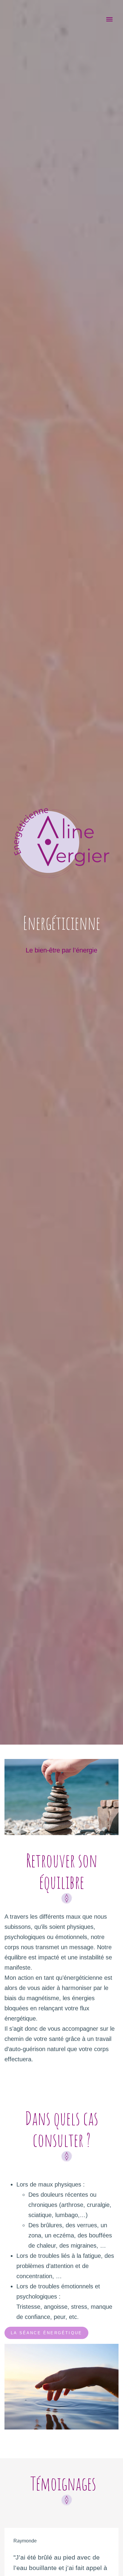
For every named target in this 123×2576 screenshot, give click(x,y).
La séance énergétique (46, 2333)
